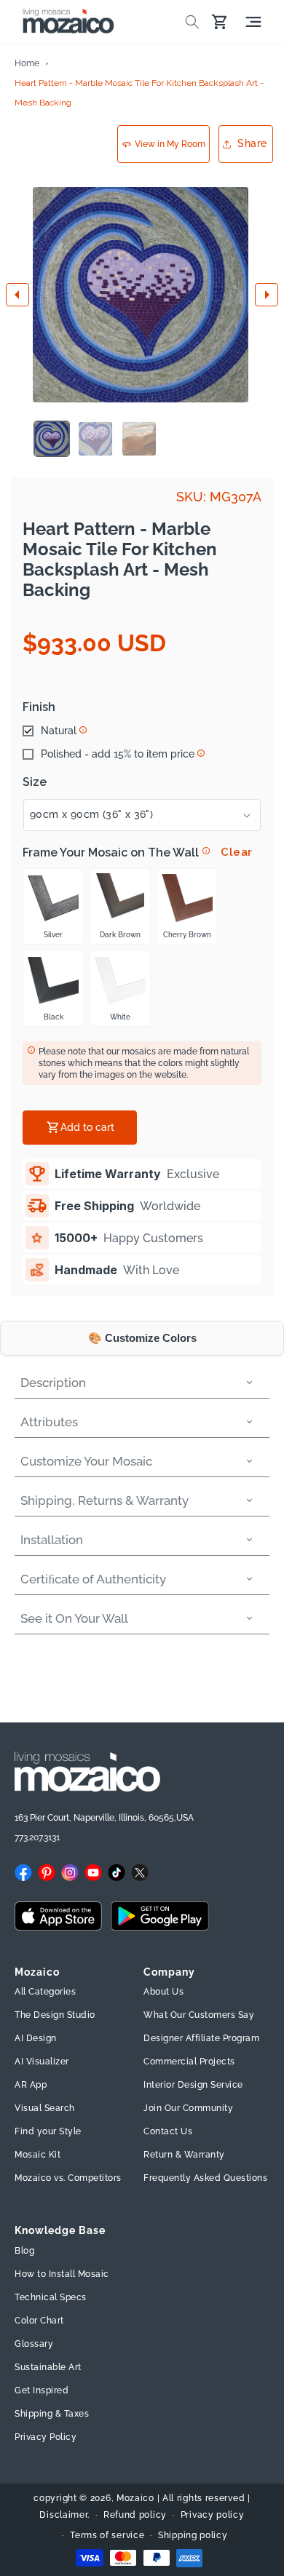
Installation (52, 1540)
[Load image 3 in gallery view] (139, 439)
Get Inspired (42, 2390)
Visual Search (45, 2108)
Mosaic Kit (38, 2155)
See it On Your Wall (74, 1618)
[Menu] (253, 22)
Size (35, 782)
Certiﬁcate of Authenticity (93, 1579)
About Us (163, 1992)
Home (27, 63)
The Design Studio (55, 2015)
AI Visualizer (42, 2062)
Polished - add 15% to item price (118, 754)
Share (252, 143)
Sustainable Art (48, 2367)
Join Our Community (188, 2108)
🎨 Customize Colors (142, 1338)
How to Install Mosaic (62, 2274)
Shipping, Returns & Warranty (104, 1500)
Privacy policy (213, 2515)
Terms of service (107, 2535)
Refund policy (135, 2515)
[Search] (192, 22)
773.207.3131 (37, 1837)
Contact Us (168, 2131)
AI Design (36, 2038)
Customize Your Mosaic (86, 1461)
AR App (31, 2085)
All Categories (45, 1992)
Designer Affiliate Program (201, 2038)
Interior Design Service (193, 2085)
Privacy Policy (46, 2437)
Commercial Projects (189, 2062)
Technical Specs (51, 2297)
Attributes (49, 1422)
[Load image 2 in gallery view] (95, 439)
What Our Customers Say (199, 2015)
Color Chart (39, 2321)
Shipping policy (193, 2535)
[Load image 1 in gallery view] (52, 439)
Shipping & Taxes (52, 2414)
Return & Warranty (184, 2155)
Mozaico (135, 2498)
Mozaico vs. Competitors (68, 2178)
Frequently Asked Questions (205, 2178)
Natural (59, 731)
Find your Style (48, 2131)
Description (53, 1383)
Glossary (34, 2344)
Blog (24, 2251)
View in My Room (170, 144)
